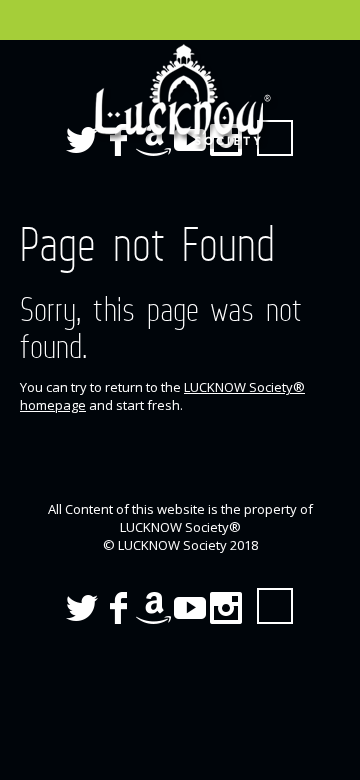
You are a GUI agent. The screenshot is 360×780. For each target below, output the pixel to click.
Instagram (226, 608)
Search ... (275, 606)
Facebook (118, 608)
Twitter (82, 608)
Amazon (154, 608)
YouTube (190, 608)
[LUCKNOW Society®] (180, 95)
